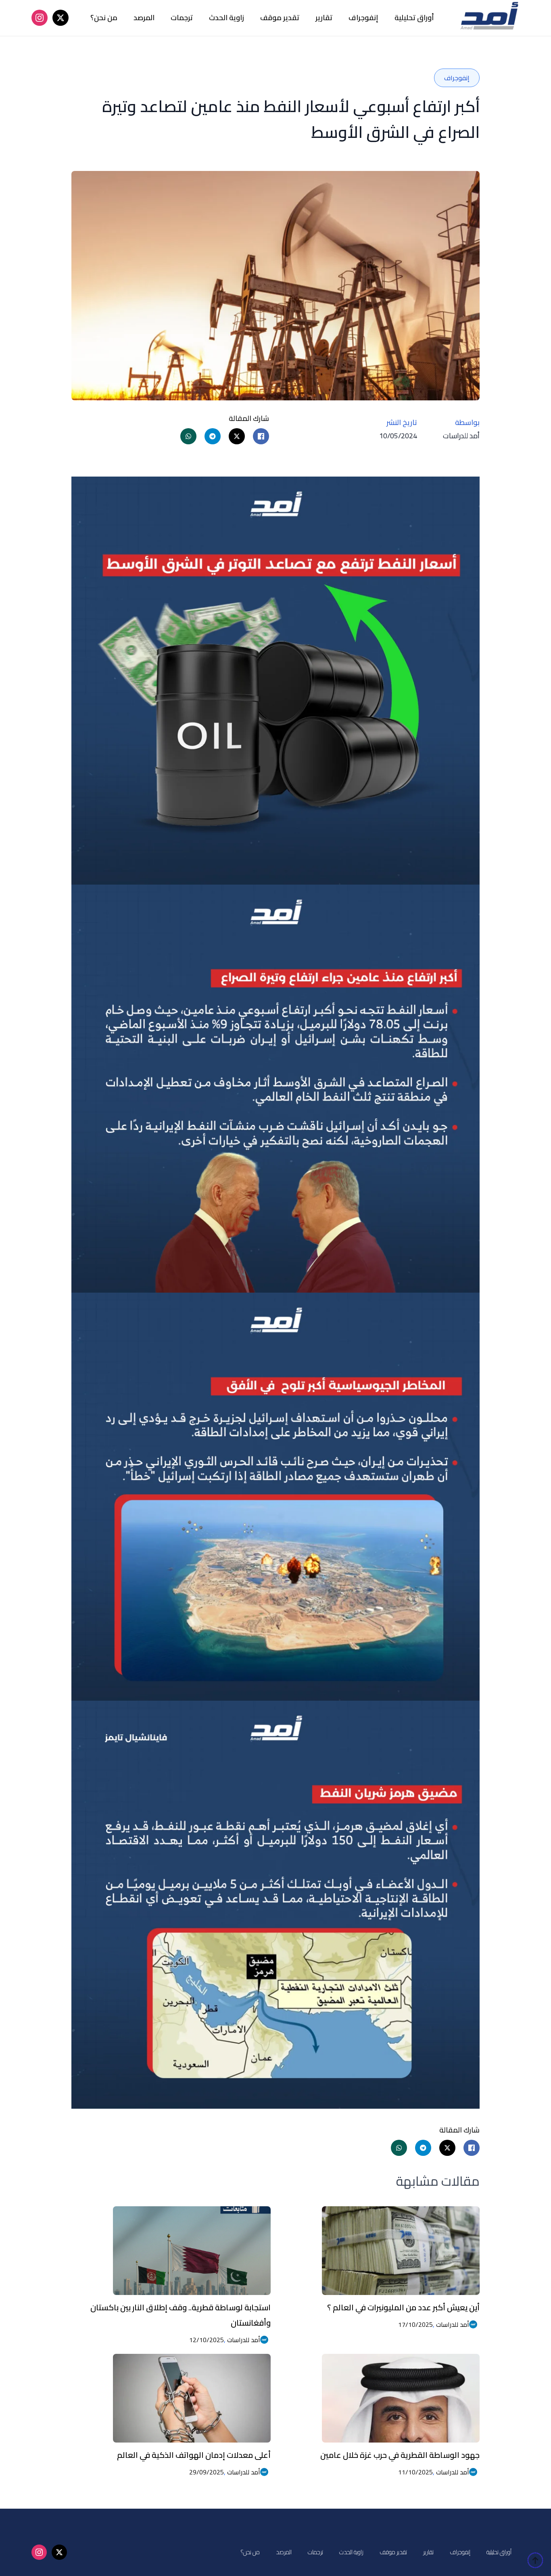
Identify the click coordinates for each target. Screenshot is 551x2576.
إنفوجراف (363, 18)
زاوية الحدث (226, 18)
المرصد (144, 18)
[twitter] (61, 18)
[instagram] (40, 18)
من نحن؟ (104, 18)
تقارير (324, 18)
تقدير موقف (280, 18)
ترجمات (182, 18)
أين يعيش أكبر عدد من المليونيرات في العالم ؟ (403, 2307)
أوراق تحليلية (414, 18)
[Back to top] (535, 2560)
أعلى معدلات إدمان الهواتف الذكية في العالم (194, 2455)
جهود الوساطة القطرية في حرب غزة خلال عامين (400, 2455)
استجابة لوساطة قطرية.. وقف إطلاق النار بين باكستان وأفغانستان (181, 2315)
